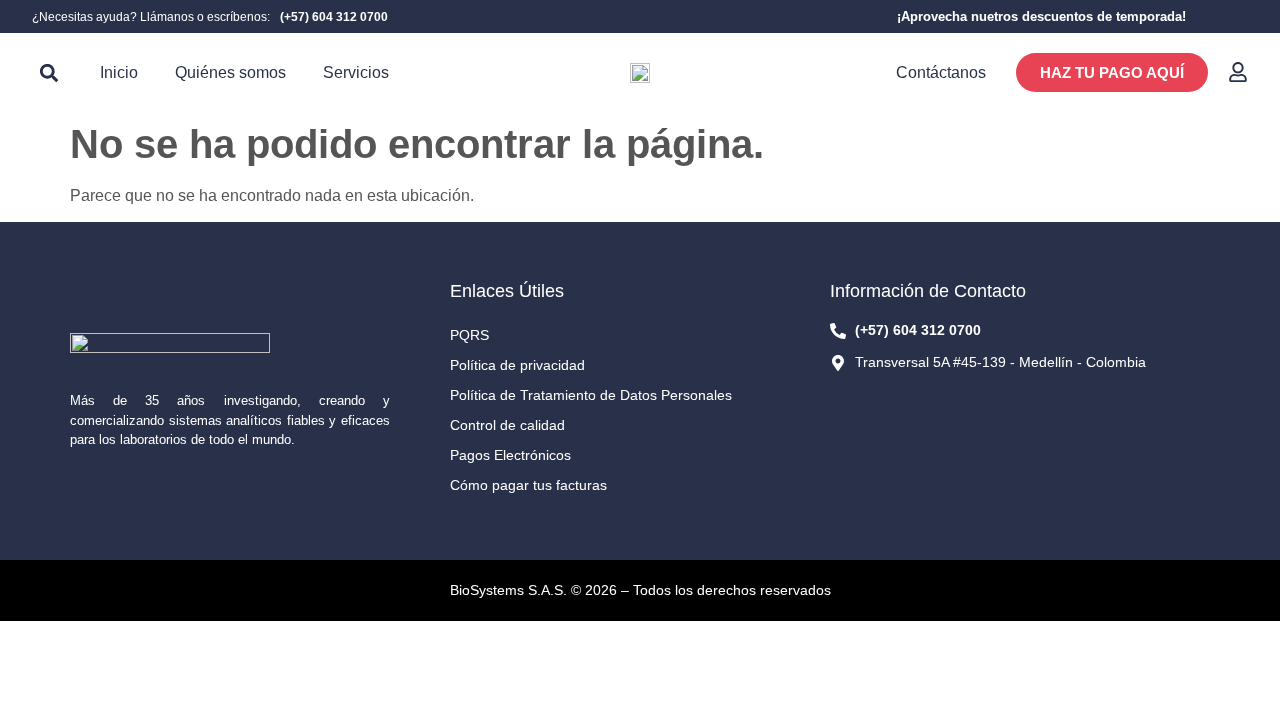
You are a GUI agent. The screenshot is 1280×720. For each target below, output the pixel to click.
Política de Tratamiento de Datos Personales (591, 395)
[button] (48, 72)
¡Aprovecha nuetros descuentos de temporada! (1041, 16)
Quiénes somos (230, 72)
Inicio (119, 72)
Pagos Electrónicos (510, 455)
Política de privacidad (517, 365)
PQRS (469, 335)
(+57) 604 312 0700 (334, 17)
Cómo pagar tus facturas (528, 485)
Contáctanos (941, 72)
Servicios (356, 72)
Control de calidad (507, 425)
